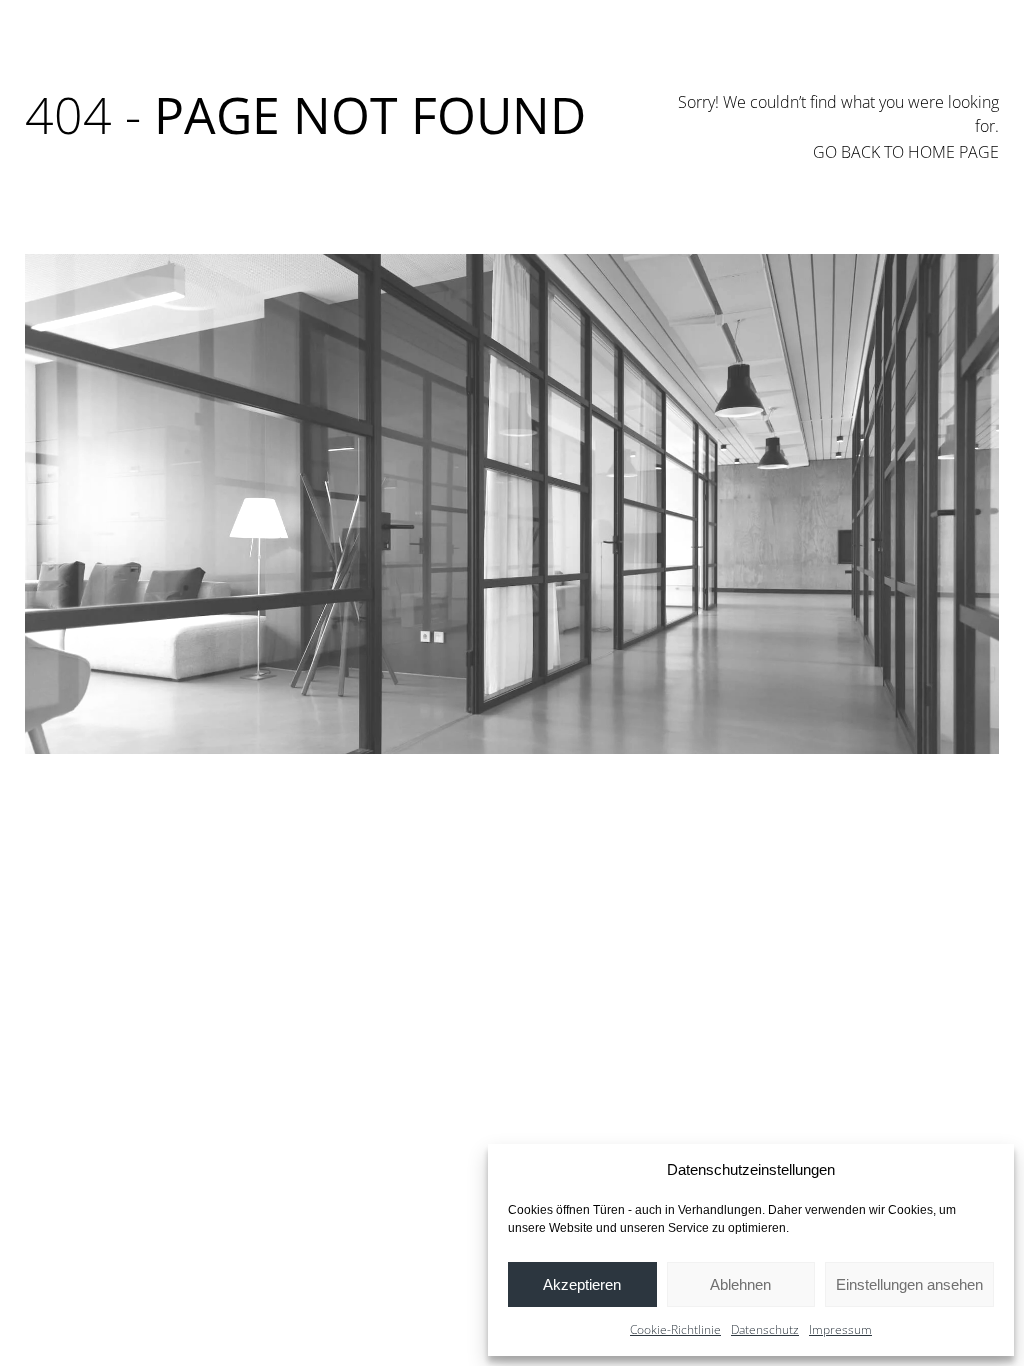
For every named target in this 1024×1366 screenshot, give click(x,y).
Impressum (840, 1329)
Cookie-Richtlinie (675, 1329)
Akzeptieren (582, 1284)
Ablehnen (740, 1284)
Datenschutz (765, 1329)
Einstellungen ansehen (909, 1284)
